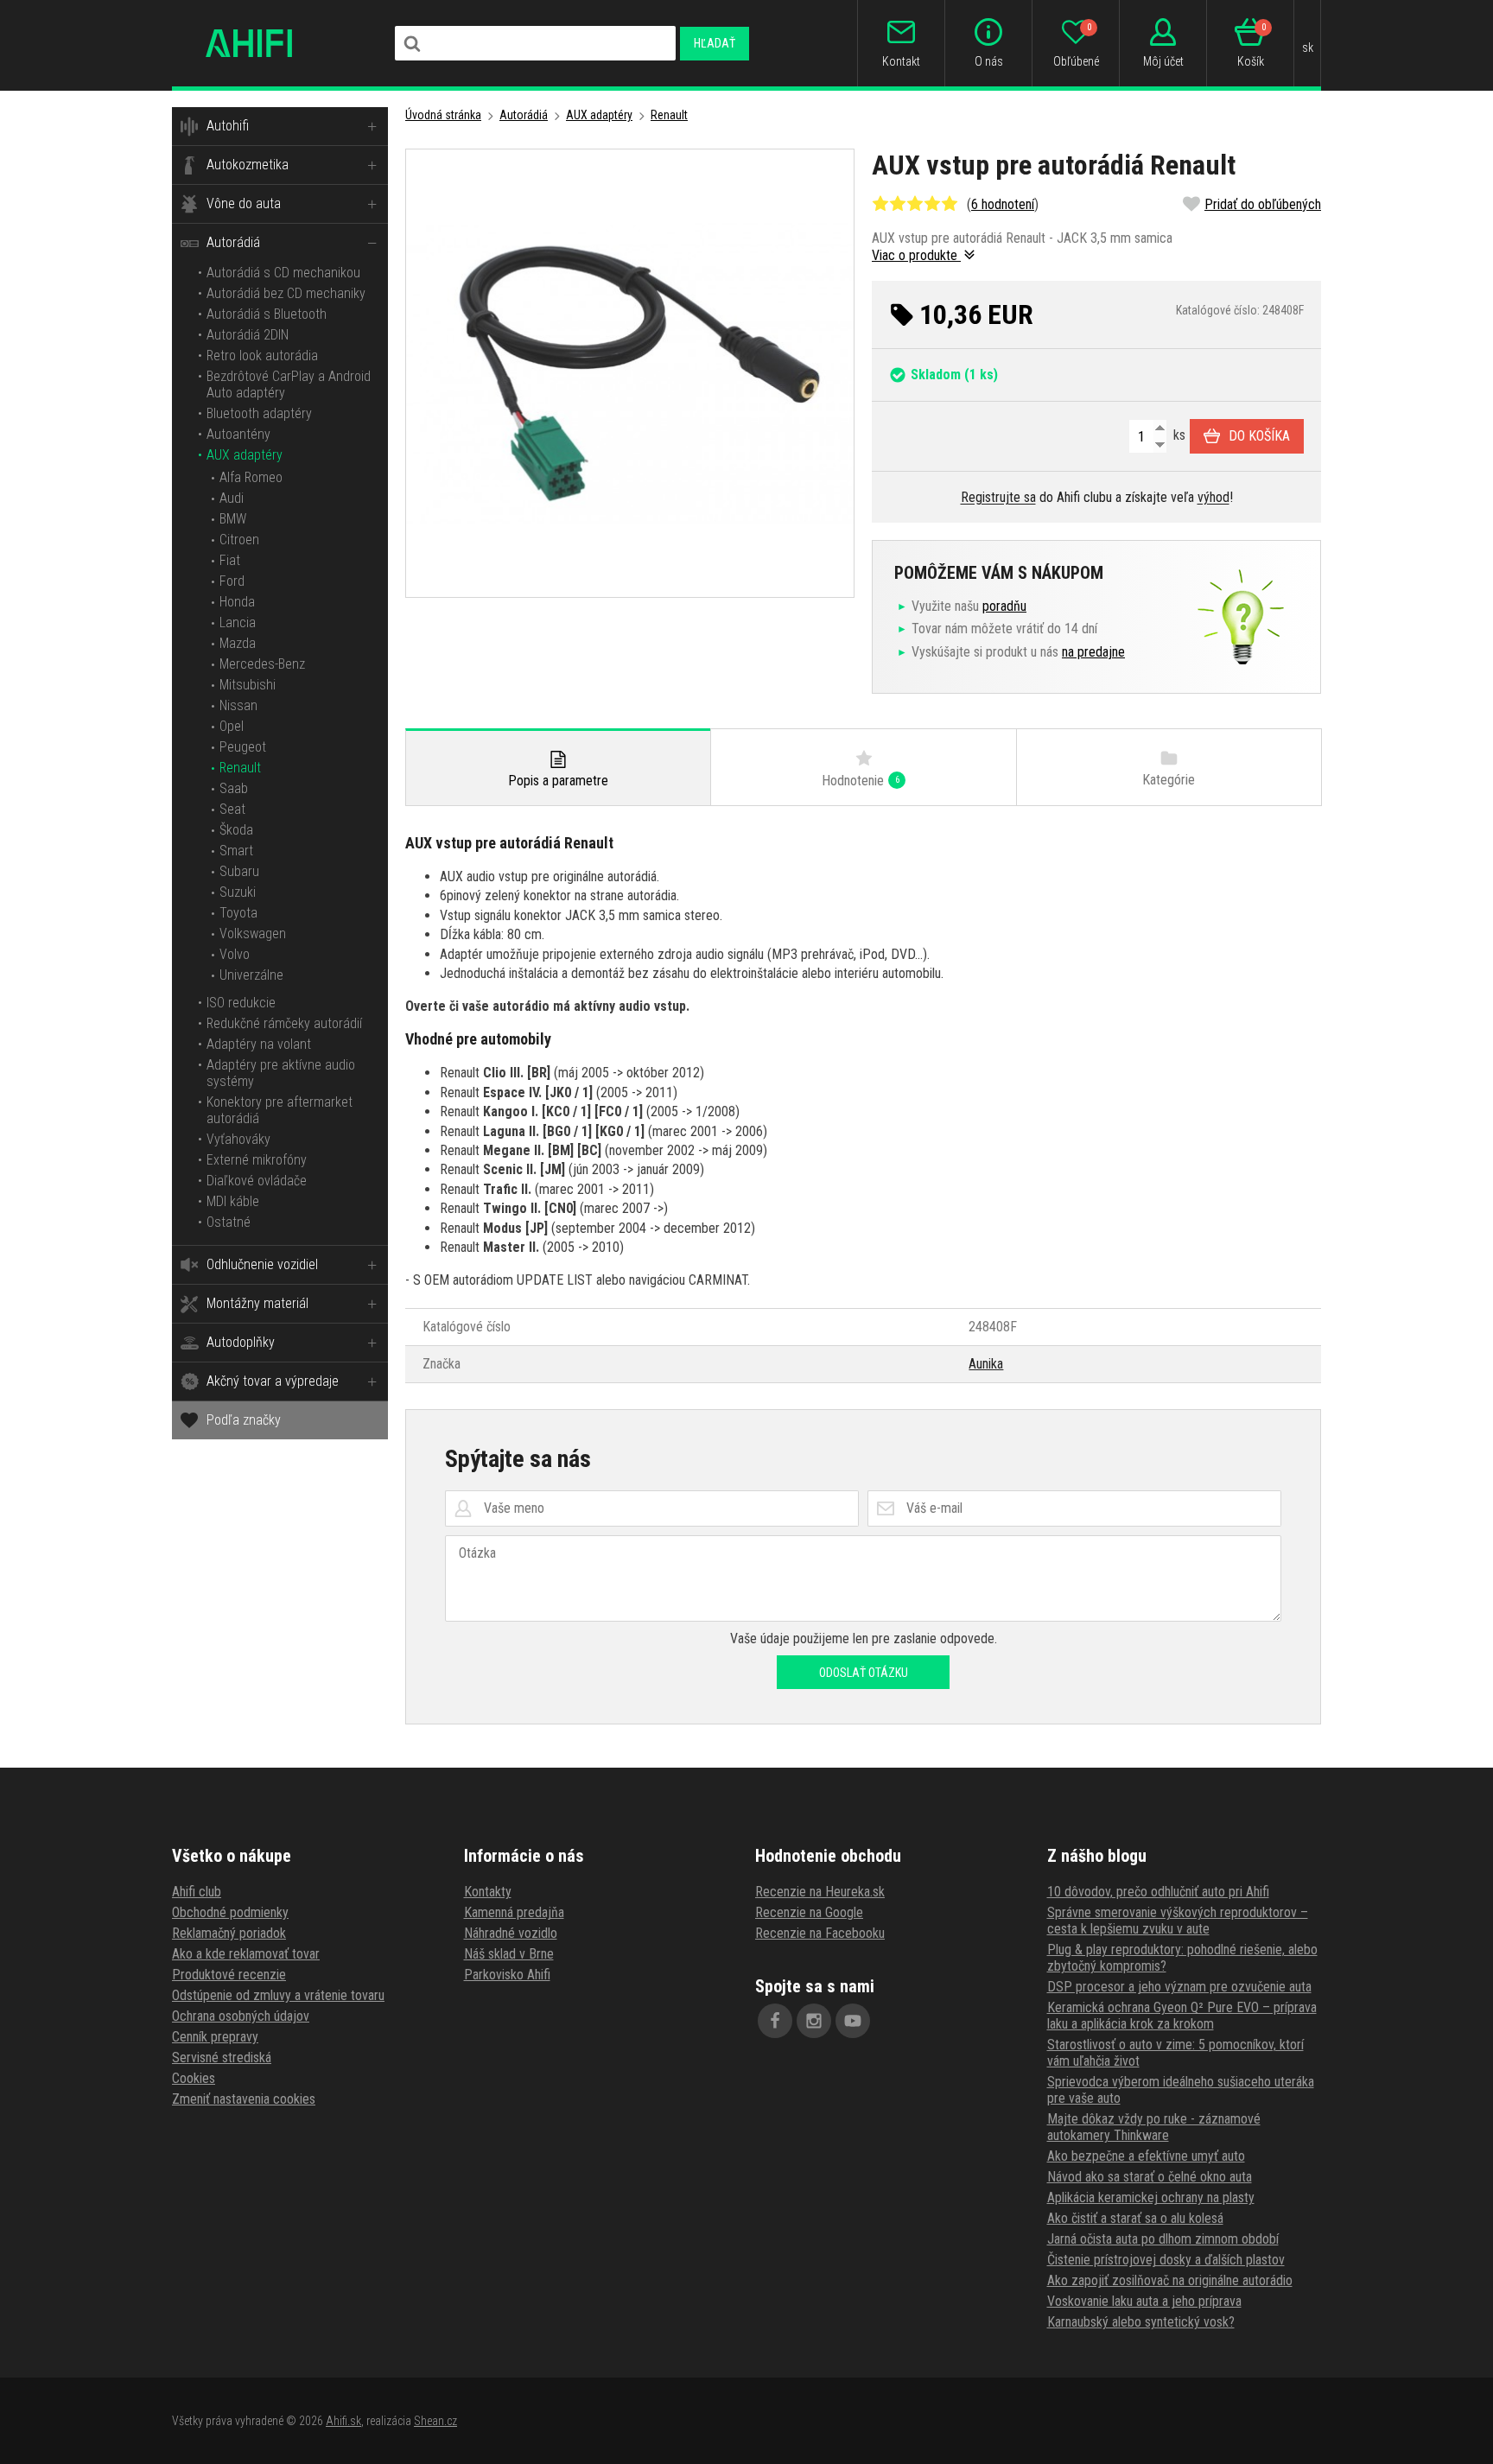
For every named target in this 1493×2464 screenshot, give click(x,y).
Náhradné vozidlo (511, 1933)
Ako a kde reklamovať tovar (246, 1954)
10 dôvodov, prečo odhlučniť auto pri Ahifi (1158, 1892)
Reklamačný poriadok (229, 1933)
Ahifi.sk (343, 2421)
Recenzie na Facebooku (820, 1933)
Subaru (239, 871)
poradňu (1004, 606)
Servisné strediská (222, 2058)
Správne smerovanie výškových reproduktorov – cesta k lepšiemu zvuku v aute (1178, 1921)
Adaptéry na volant (259, 1044)
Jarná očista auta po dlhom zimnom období (1163, 2239)
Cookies (194, 2078)
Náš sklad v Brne (509, 1954)
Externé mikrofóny (257, 1160)
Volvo (235, 954)
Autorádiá (233, 242)
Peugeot (243, 747)
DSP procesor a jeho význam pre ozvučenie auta (1179, 1987)
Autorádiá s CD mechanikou (283, 273)
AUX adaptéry (245, 455)
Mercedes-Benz (262, 664)
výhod (1213, 497)
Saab (234, 788)
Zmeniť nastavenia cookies (244, 2099)
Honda (237, 602)
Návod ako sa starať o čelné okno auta (1150, 2177)
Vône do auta (244, 203)
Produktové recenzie (229, 1975)
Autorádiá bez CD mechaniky (286, 293)
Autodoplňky (241, 1342)
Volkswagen (253, 934)
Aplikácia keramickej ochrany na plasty (1151, 2197)
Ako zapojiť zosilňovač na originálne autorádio (1170, 2280)
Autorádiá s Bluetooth (267, 314)
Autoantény (238, 434)
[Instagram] (814, 2021)
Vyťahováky (238, 1139)
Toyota (238, 913)
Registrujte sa (998, 497)
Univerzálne (251, 975)
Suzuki (238, 892)
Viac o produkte (916, 255)
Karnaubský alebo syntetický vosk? (1141, 2322)
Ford (232, 581)
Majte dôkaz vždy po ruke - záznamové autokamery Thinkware (1154, 2127)
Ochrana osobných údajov (241, 2016)
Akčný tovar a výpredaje (273, 1381)
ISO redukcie (241, 1003)
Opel (232, 726)
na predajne (1093, 652)
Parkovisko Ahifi (507, 1975)
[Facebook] (775, 2021)
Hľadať (715, 43)
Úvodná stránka (443, 115)
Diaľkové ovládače (257, 1181)
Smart (236, 851)
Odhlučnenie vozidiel (262, 1264)
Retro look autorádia (262, 356)
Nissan (238, 705)
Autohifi (228, 126)
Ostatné (229, 1222)
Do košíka (1259, 436)
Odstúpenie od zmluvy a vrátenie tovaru (278, 1995)
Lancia (238, 622)
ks (1178, 435)
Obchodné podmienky (230, 1912)
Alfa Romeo (251, 477)
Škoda (236, 830)
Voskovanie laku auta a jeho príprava (1144, 2301)
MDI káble (233, 1201)
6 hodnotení (1003, 204)
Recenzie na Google (809, 1912)
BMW (233, 519)
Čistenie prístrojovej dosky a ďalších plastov (1166, 2260)
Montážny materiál (257, 1303)
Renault (240, 768)
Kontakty (488, 1892)
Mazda (238, 643)
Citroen (239, 540)
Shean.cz (435, 2421)
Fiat (230, 560)
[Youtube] (853, 2021)
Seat (232, 809)
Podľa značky (244, 1420)
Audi (232, 498)
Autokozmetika (248, 165)
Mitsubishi (248, 685)
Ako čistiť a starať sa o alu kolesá (1135, 2218)
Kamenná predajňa (514, 1912)
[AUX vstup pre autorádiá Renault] (630, 373)
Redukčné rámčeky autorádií (284, 1023)
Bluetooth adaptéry (259, 413)
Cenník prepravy (215, 2037)
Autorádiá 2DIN (248, 335)
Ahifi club (197, 1892)
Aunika (986, 1364)
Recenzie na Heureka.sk (820, 1892)
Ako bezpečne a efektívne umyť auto (1146, 2156)
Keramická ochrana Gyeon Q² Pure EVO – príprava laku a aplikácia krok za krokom (1182, 2016)
